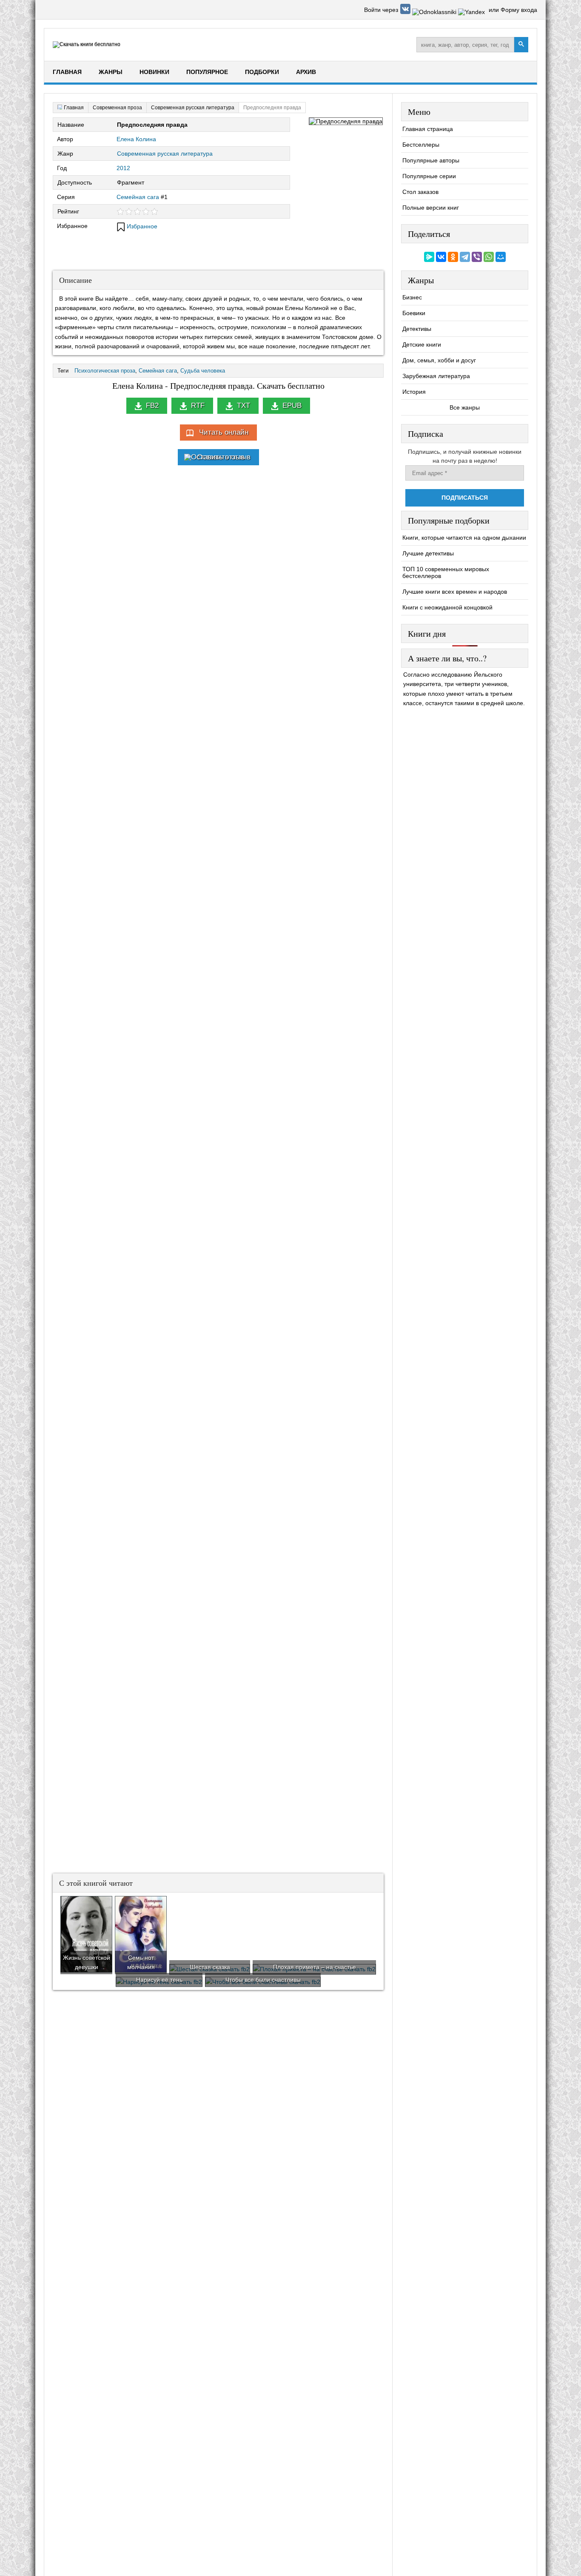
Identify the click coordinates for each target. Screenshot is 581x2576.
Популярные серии (429, 176)
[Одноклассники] (453, 257)
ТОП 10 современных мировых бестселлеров (446, 572)
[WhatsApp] (489, 257)
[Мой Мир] (501, 257)
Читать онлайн (224, 432)
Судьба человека (203, 371)
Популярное (207, 72)
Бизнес (412, 297)
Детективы (417, 329)
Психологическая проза (105, 371)
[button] (406, 12)
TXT (244, 406)
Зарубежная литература (436, 376)
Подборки (262, 72)
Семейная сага (138, 197)
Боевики (414, 313)
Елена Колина (136, 139)
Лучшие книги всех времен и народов (455, 592)
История (414, 392)
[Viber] (477, 257)
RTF (198, 406)
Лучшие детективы (428, 553)
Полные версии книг (431, 208)
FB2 (152, 406)
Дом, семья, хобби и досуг (439, 360)
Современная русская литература (165, 154)
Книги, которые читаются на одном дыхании (464, 538)
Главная (67, 72)
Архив (306, 72)
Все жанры (465, 407)
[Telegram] (465, 257)
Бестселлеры (421, 145)
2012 (123, 168)
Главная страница (428, 129)
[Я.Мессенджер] (429, 257)
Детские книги (422, 344)
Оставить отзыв (224, 457)
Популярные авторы (431, 160)
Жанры (111, 72)
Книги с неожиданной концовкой (447, 607)
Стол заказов (420, 192)
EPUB (292, 406)
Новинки (154, 72)
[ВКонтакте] (441, 257)
